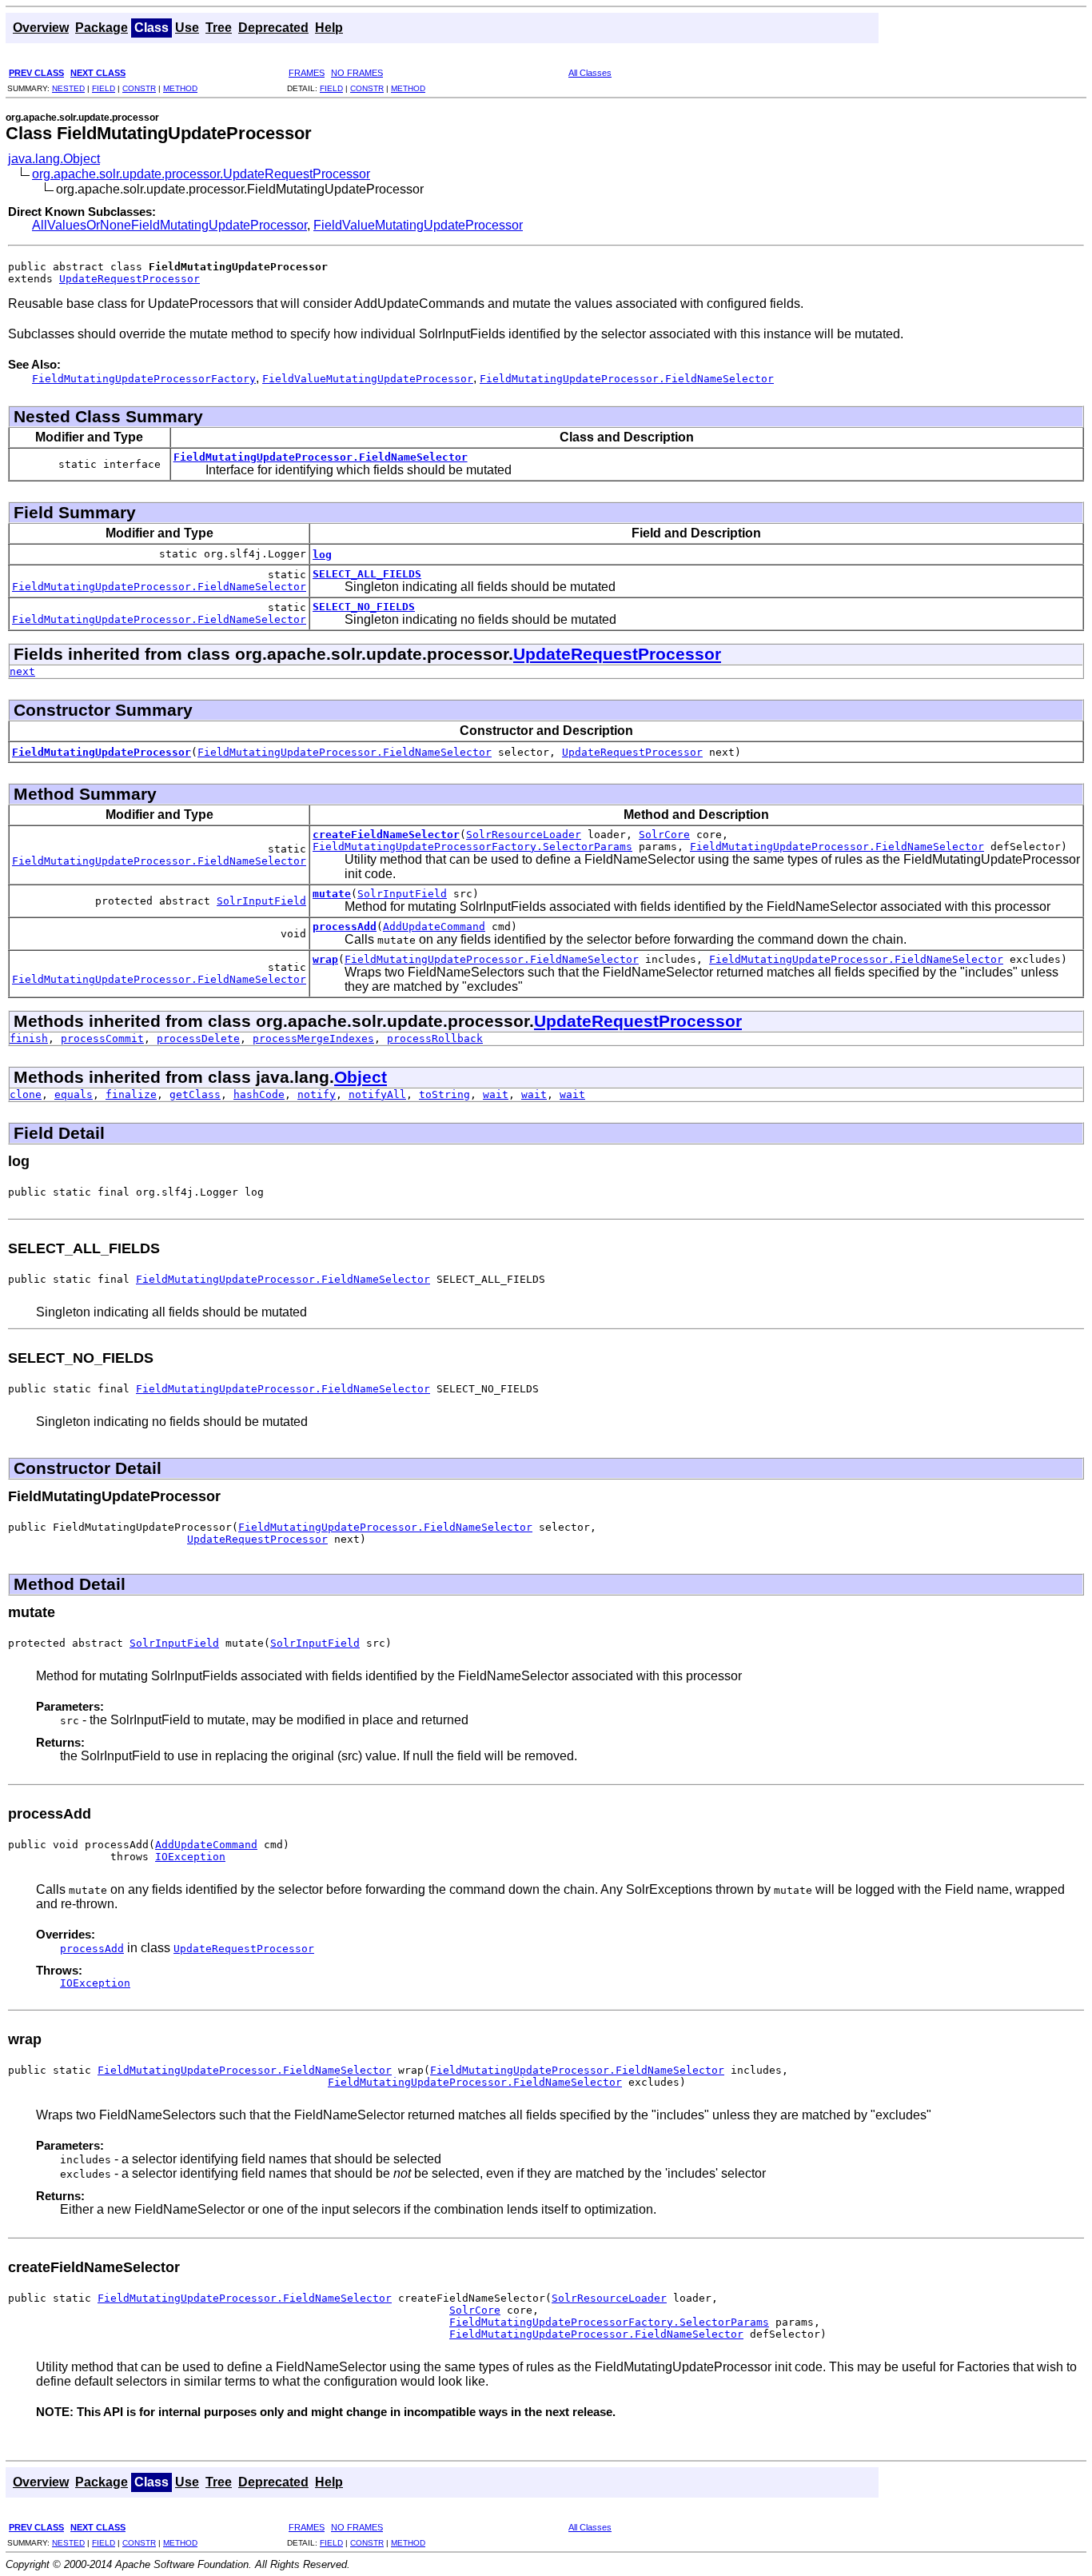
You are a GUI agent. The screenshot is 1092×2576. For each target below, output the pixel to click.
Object (361, 1077)
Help (329, 28)
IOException (190, 1857)
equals (74, 1094)
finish (29, 1038)
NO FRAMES (357, 73)
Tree (219, 28)
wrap (325, 959)
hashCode (259, 1094)
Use (187, 28)
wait (496, 1094)
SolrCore (664, 835)
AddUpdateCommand (434, 927)
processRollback (435, 1038)
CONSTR (139, 88)
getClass (195, 1094)
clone (26, 1094)
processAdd (345, 927)
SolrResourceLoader (524, 835)
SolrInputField (261, 901)
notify (317, 1094)
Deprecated (273, 28)
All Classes (590, 73)
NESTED (68, 88)
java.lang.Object (54, 159)
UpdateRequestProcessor (130, 279)
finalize (131, 1094)
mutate (332, 894)
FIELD (104, 88)
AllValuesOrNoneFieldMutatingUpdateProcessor (169, 225)
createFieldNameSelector (386, 835)
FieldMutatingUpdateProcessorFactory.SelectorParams (472, 847)
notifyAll (377, 1094)
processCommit (102, 1038)
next (22, 671)
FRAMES (307, 73)
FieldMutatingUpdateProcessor (102, 752)
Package (102, 28)
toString (444, 1094)
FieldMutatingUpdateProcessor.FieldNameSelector (321, 457)
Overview (41, 28)
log (322, 555)
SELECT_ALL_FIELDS (367, 574)
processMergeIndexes (313, 1038)
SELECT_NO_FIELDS (364, 607)
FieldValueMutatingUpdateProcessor (418, 225)
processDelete (198, 1038)
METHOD (180, 88)
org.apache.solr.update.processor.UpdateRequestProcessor (201, 174)
